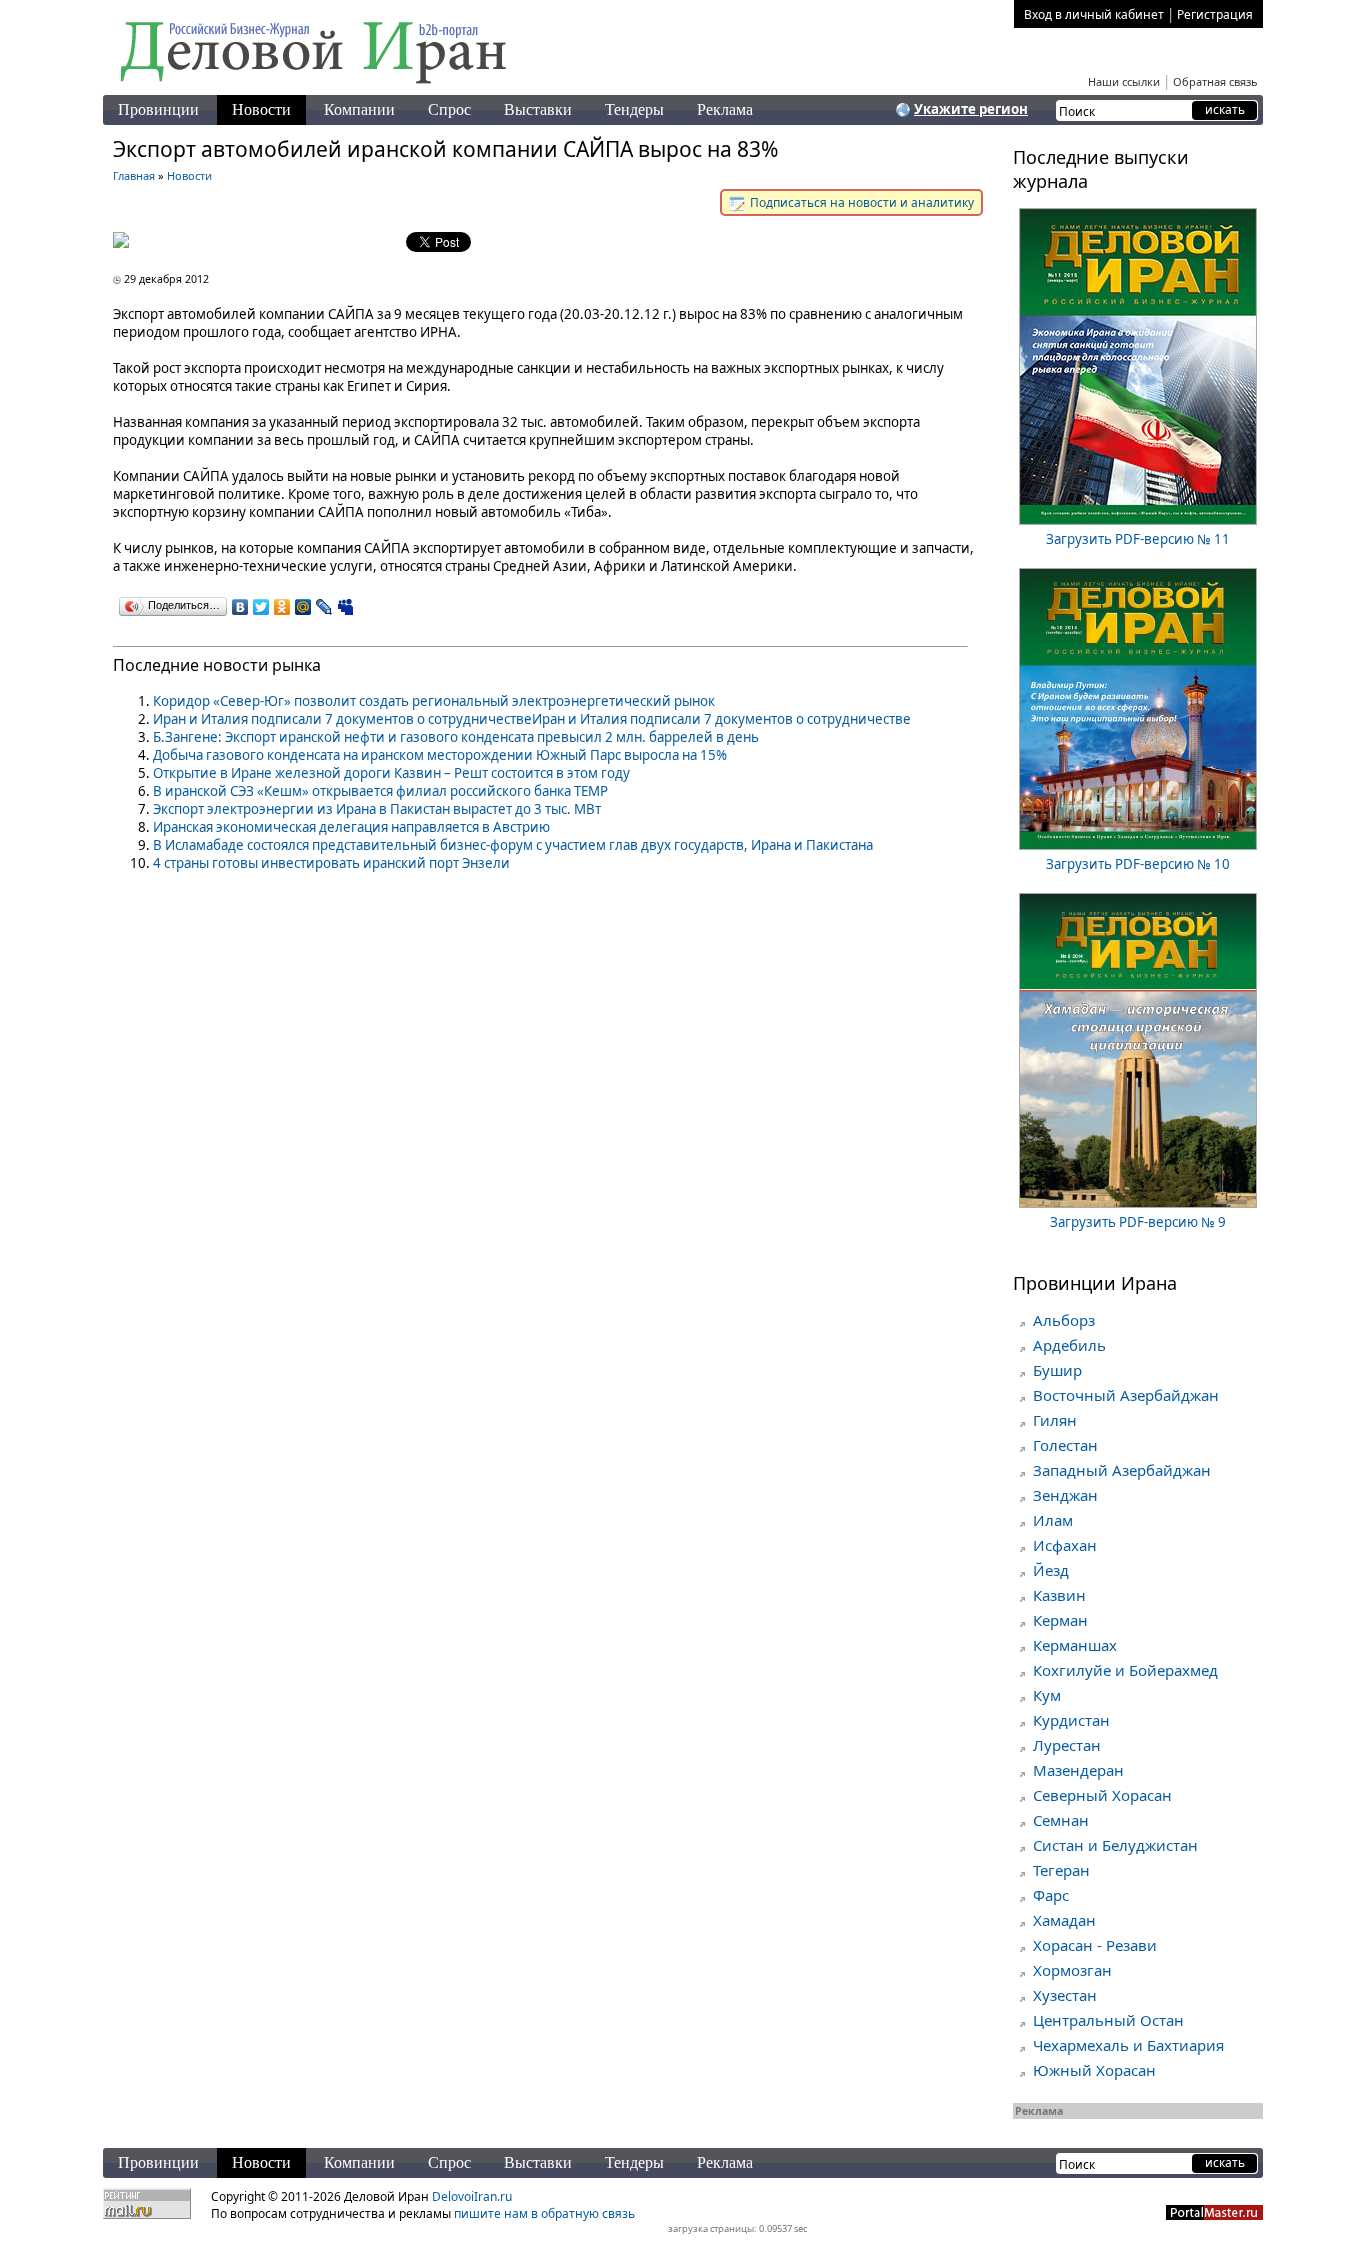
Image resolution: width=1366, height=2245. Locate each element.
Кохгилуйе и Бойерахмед (1125, 1670)
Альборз (1064, 1320)
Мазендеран (1078, 1770)
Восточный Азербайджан (1126, 1395)
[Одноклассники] (282, 607)
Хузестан (1065, 1995)
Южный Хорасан (1094, 2070)
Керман (1060, 1620)
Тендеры (634, 109)
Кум (1047, 1695)
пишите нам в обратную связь (544, 2213)
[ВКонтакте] (240, 607)
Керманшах (1075, 1645)
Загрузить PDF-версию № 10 (1138, 864)
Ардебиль (1069, 1345)
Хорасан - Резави (1095, 1945)
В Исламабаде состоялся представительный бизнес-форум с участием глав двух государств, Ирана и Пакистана (513, 845)
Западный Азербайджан (1122, 1470)
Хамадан (1064, 1920)
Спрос (449, 109)
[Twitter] (261, 607)
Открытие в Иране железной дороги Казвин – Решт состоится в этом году (391, 773)
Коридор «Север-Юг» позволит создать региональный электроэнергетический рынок (434, 701)
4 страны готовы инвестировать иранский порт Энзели (331, 863)
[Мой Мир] (303, 607)
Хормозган (1072, 1970)
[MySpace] (345, 607)
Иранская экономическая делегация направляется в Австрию (351, 827)
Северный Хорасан (1102, 1795)
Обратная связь (1215, 81)
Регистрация (1215, 14)
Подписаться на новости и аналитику (860, 202)
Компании (359, 109)
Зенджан (1065, 1495)
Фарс (1051, 1895)
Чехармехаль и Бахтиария (1128, 2045)
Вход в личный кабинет (1094, 14)
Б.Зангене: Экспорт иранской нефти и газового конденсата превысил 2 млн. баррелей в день (456, 737)
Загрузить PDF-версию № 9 (1138, 1222)
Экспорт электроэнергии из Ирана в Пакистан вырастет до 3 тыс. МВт (377, 809)
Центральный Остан (1108, 2020)
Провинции (158, 109)
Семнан (1061, 1820)
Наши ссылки (1124, 81)
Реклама (725, 109)
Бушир (1057, 1370)
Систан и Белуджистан (1115, 1845)
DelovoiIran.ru (472, 2196)
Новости (261, 109)
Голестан (1065, 1445)
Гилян (1055, 1420)
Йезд (1051, 1570)
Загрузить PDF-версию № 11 (1138, 539)
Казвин (1059, 1595)
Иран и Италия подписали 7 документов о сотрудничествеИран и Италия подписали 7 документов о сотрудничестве (532, 719)
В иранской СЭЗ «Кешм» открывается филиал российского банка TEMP (380, 791)
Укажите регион (971, 109)
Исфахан (1065, 1545)
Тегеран (1061, 1870)
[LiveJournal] (324, 607)
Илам (1053, 1520)
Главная (134, 175)
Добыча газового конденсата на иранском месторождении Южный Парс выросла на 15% (440, 755)
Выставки (538, 109)
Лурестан (1067, 1745)
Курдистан (1071, 1720)
